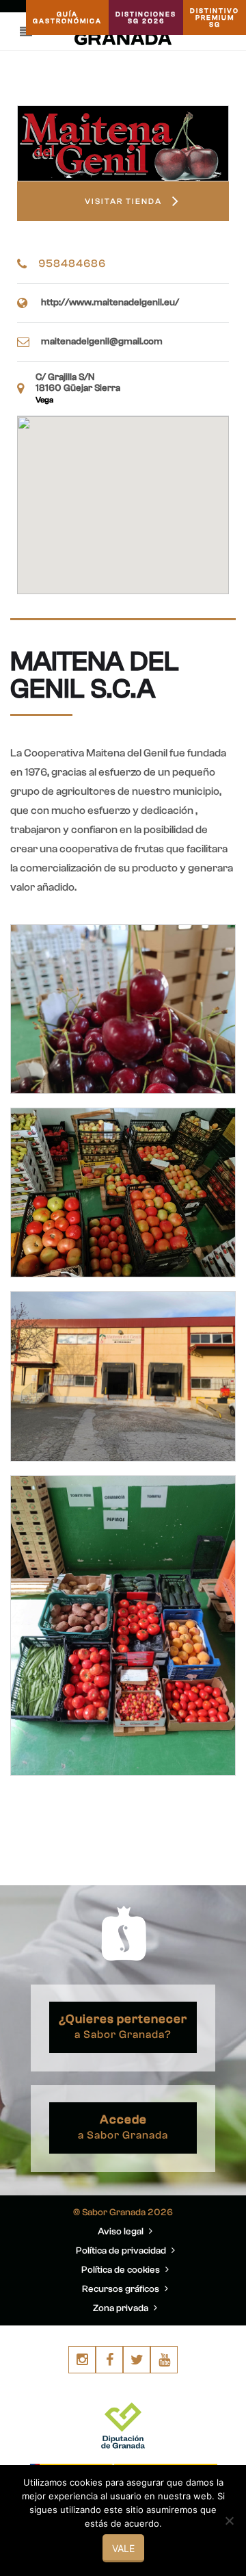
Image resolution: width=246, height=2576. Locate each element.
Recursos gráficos (122, 2289)
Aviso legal (122, 2232)
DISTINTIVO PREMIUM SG (215, 18)
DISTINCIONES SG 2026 (146, 18)
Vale (123, 2548)
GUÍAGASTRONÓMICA (67, 18)
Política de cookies (122, 2270)
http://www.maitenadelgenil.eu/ (110, 303)
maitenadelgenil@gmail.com (102, 342)
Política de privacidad (122, 2251)
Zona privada (122, 2308)
